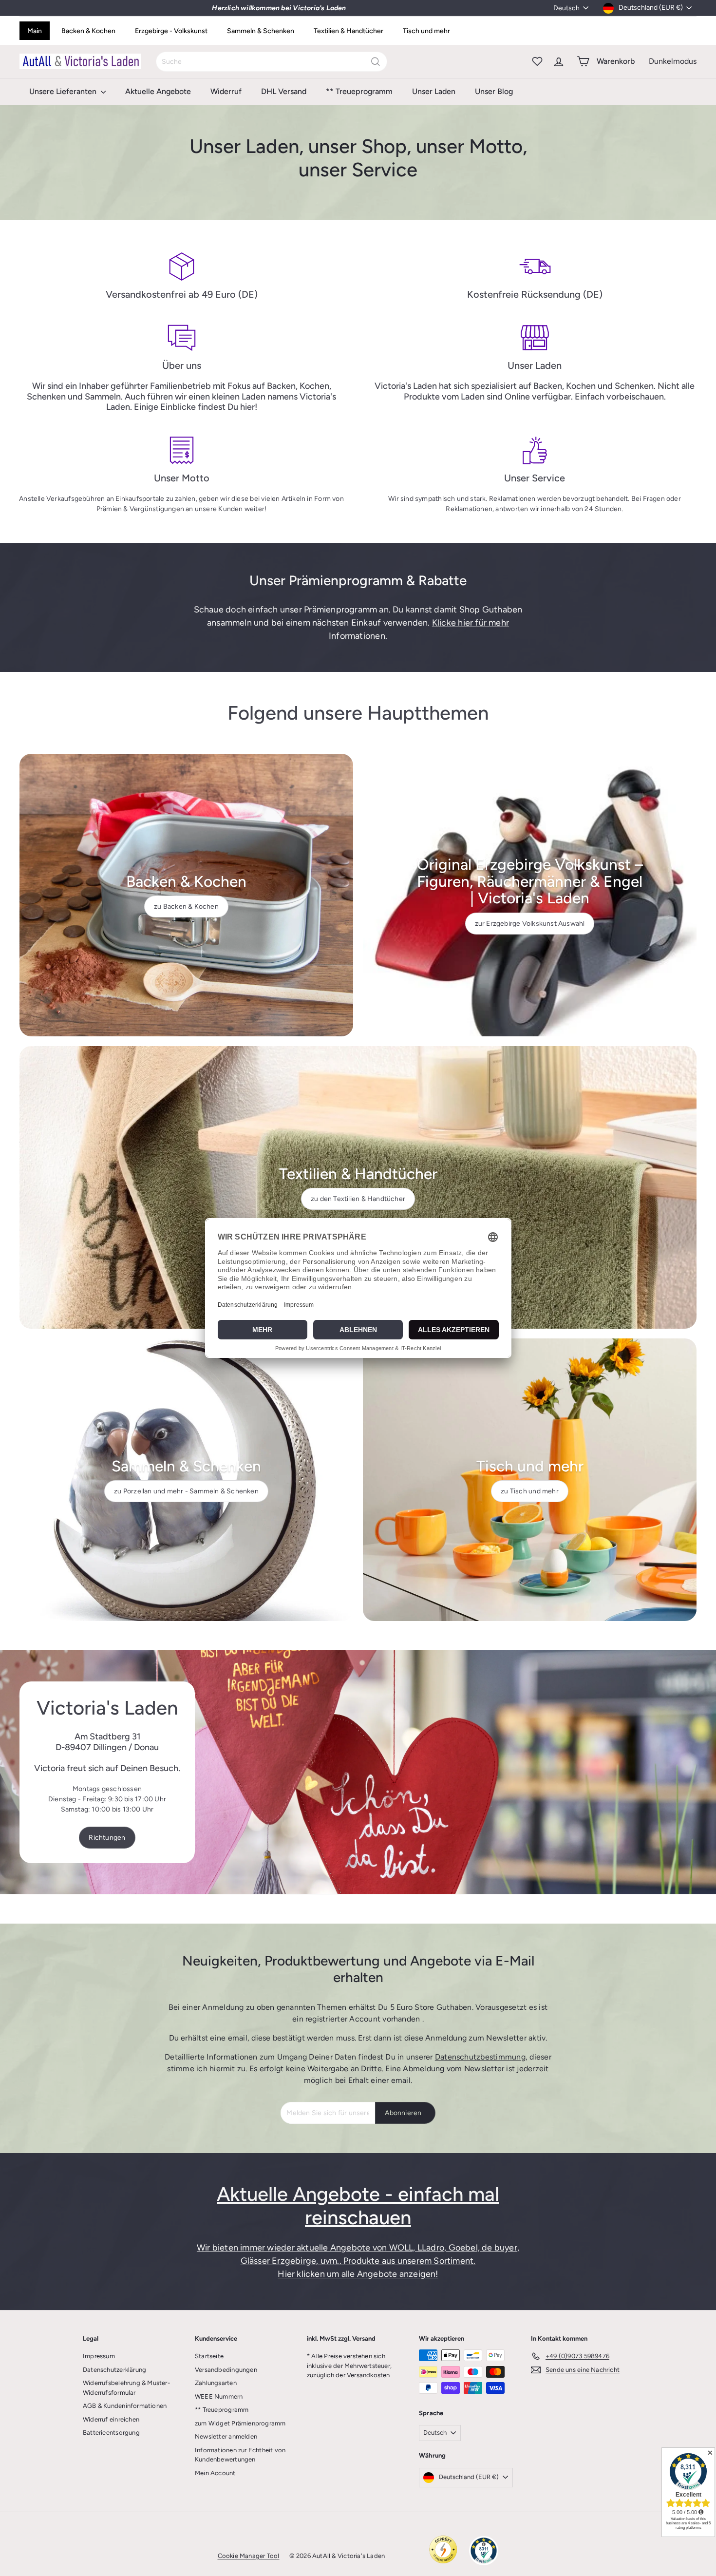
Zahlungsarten (216, 2383)
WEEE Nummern (219, 2396)
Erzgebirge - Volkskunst (171, 31)
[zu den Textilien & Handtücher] (358, 1187)
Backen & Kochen (88, 31)
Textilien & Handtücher (349, 31)
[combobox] (272, 62)
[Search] (376, 62)
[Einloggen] (559, 61)
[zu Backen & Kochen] (186, 895)
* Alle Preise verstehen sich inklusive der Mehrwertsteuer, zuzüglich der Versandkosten (349, 2366)
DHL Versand (284, 91)
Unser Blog (494, 91)
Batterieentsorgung (111, 2433)
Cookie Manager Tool (249, 2556)
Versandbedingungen (226, 2370)
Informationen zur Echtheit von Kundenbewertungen (240, 2455)
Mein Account (215, 2473)
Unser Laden (434, 91)
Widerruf (226, 91)
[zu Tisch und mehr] (530, 1480)
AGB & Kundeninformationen (125, 2406)
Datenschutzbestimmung (480, 2057)
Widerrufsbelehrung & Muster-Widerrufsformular (126, 2388)
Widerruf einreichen (111, 2419)
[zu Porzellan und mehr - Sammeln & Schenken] (186, 1480)
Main (35, 31)
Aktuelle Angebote (158, 91)
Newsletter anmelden (226, 2436)
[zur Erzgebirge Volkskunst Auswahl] (530, 895)
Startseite (209, 2356)
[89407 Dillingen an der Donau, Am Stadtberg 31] (358, 1772)
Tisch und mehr (426, 31)
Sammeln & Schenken (261, 31)
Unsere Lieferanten (64, 91)
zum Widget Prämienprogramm (240, 2423)
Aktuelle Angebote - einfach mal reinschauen (358, 2206)
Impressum (99, 2356)
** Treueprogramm (359, 91)
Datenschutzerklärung (114, 2370)
